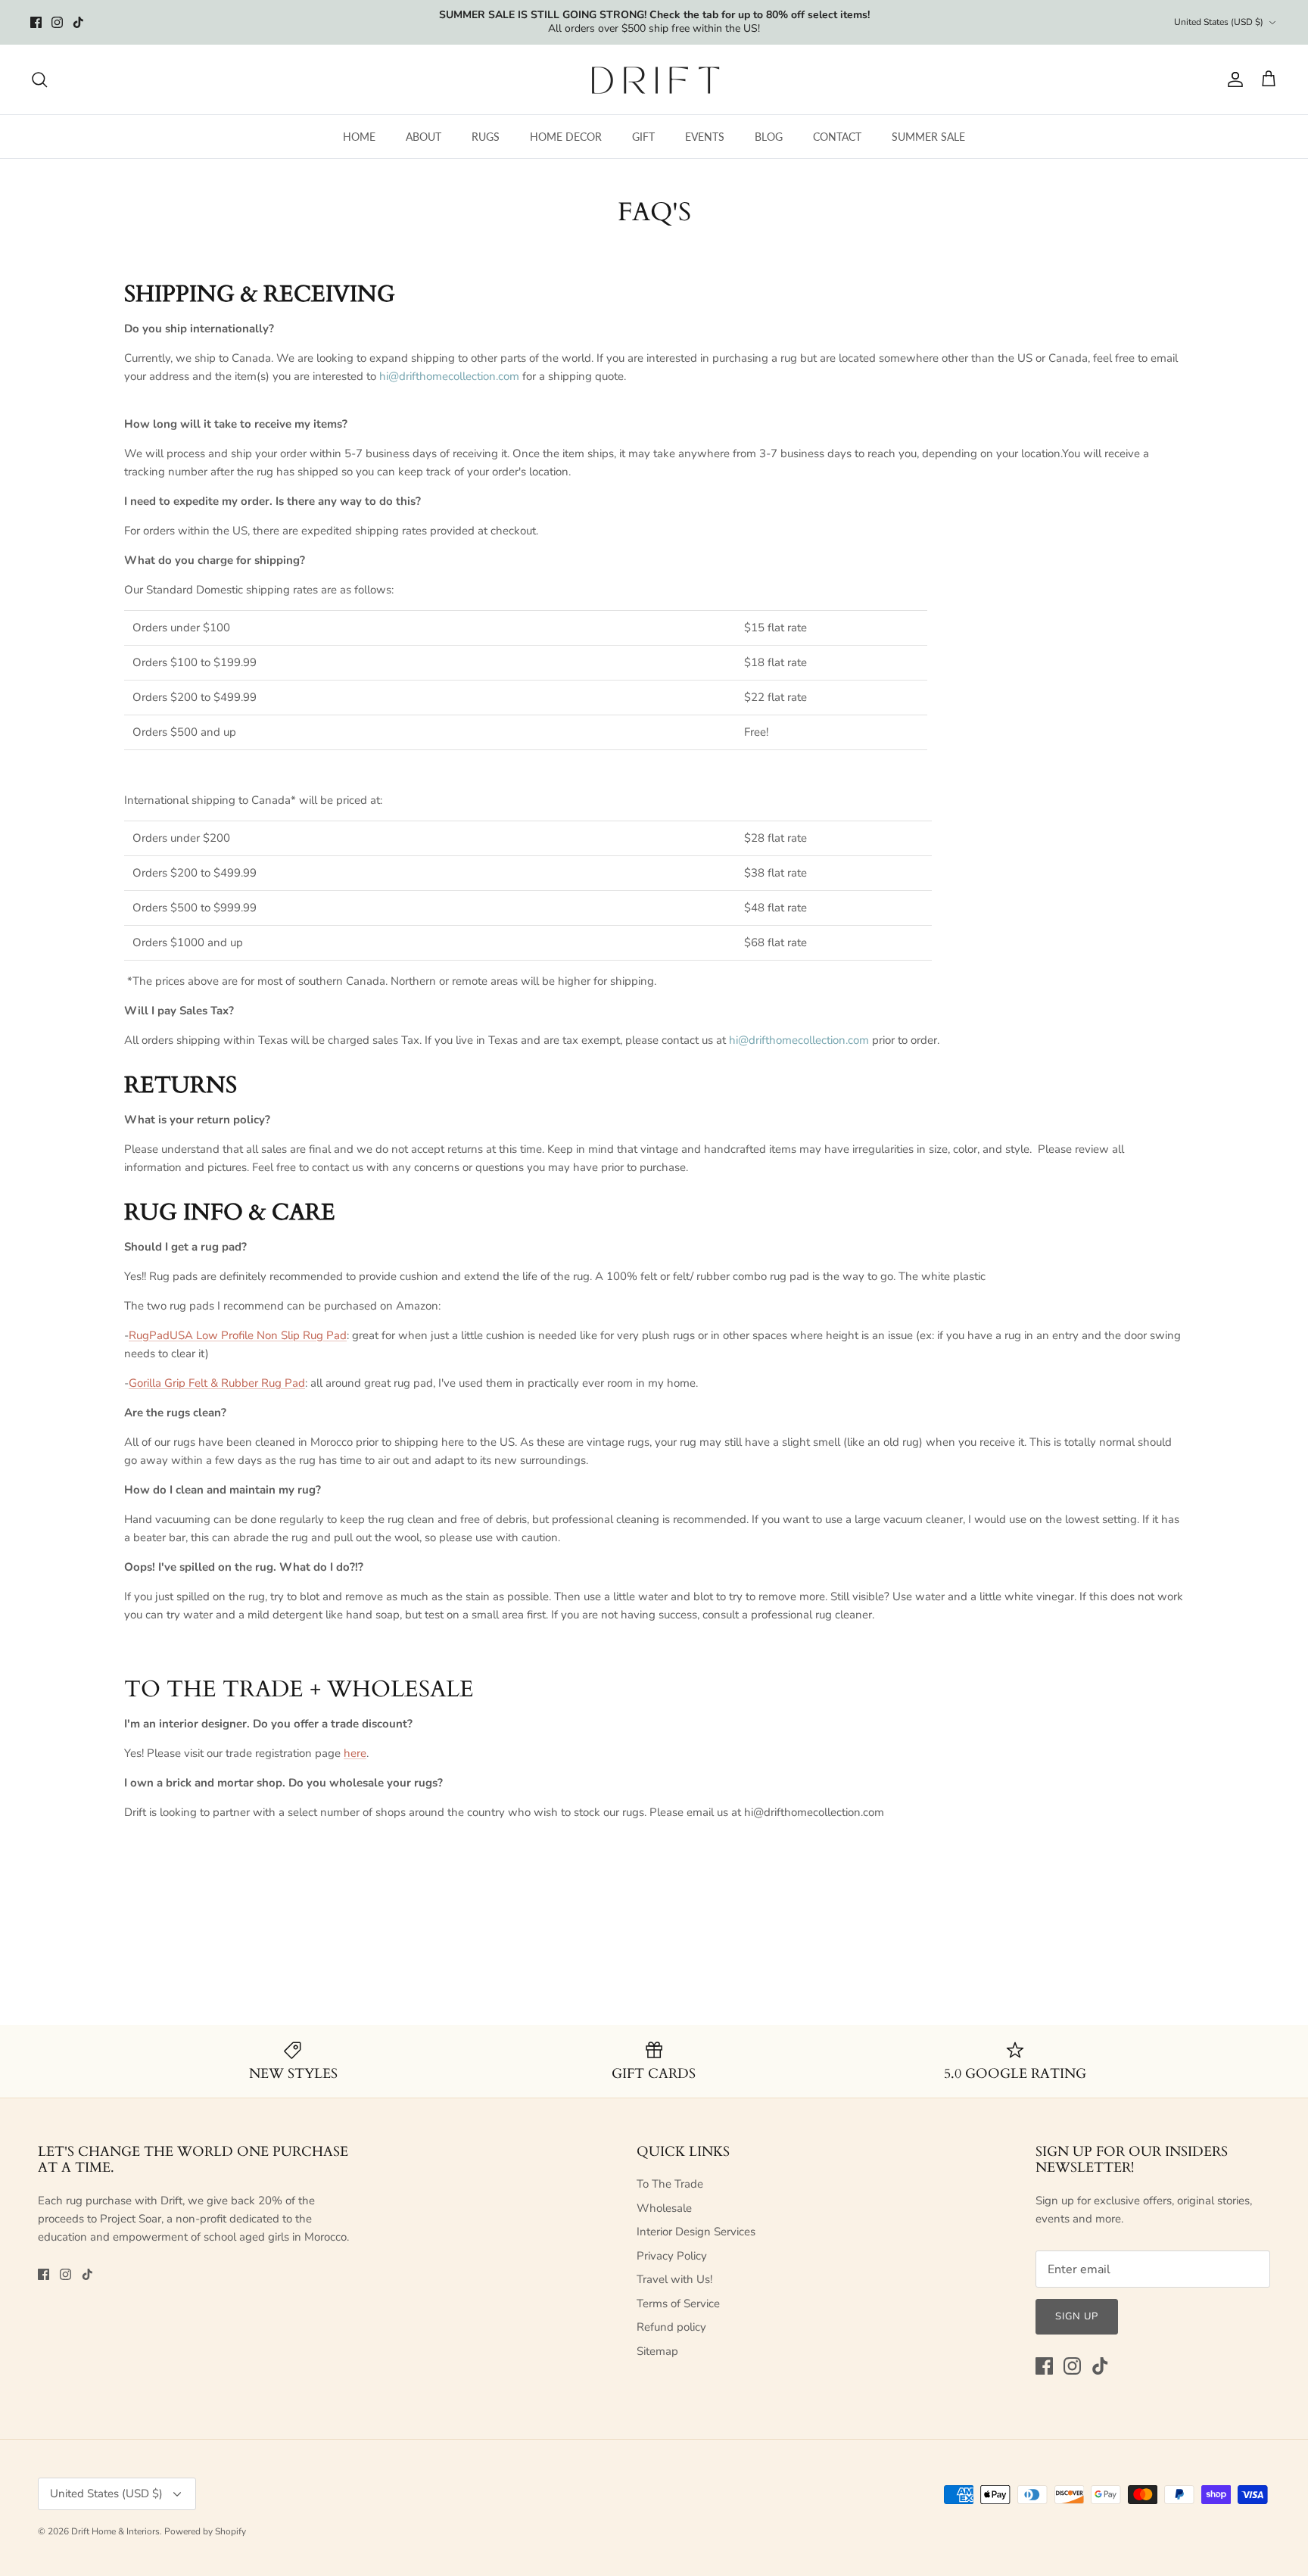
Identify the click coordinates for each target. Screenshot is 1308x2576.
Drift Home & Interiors (115, 2531)
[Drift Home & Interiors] (654, 79)
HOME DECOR (566, 137)
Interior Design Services (696, 2232)
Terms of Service (678, 2303)
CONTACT (837, 137)
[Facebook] (36, 22)
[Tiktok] (78, 22)
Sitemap (657, 2351)
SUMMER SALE (928, 137)
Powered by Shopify (205, 2531)
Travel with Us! (674, 2279)
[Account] (1232, 79)
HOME (359, 137)
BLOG (769, 137)
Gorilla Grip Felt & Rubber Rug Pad (217, 1383)
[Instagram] (57, 22)
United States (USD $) (1219, 22)
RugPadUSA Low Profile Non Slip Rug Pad (238, 1335)
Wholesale (664, 2208)
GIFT (643, 137)
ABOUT (424, 137)
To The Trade (670, 2184)
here (355, 1753)
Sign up (1077, 2316)
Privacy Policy (672, 2256)
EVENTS (705, 137)
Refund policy (671, 2327)
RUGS (486, 137)
